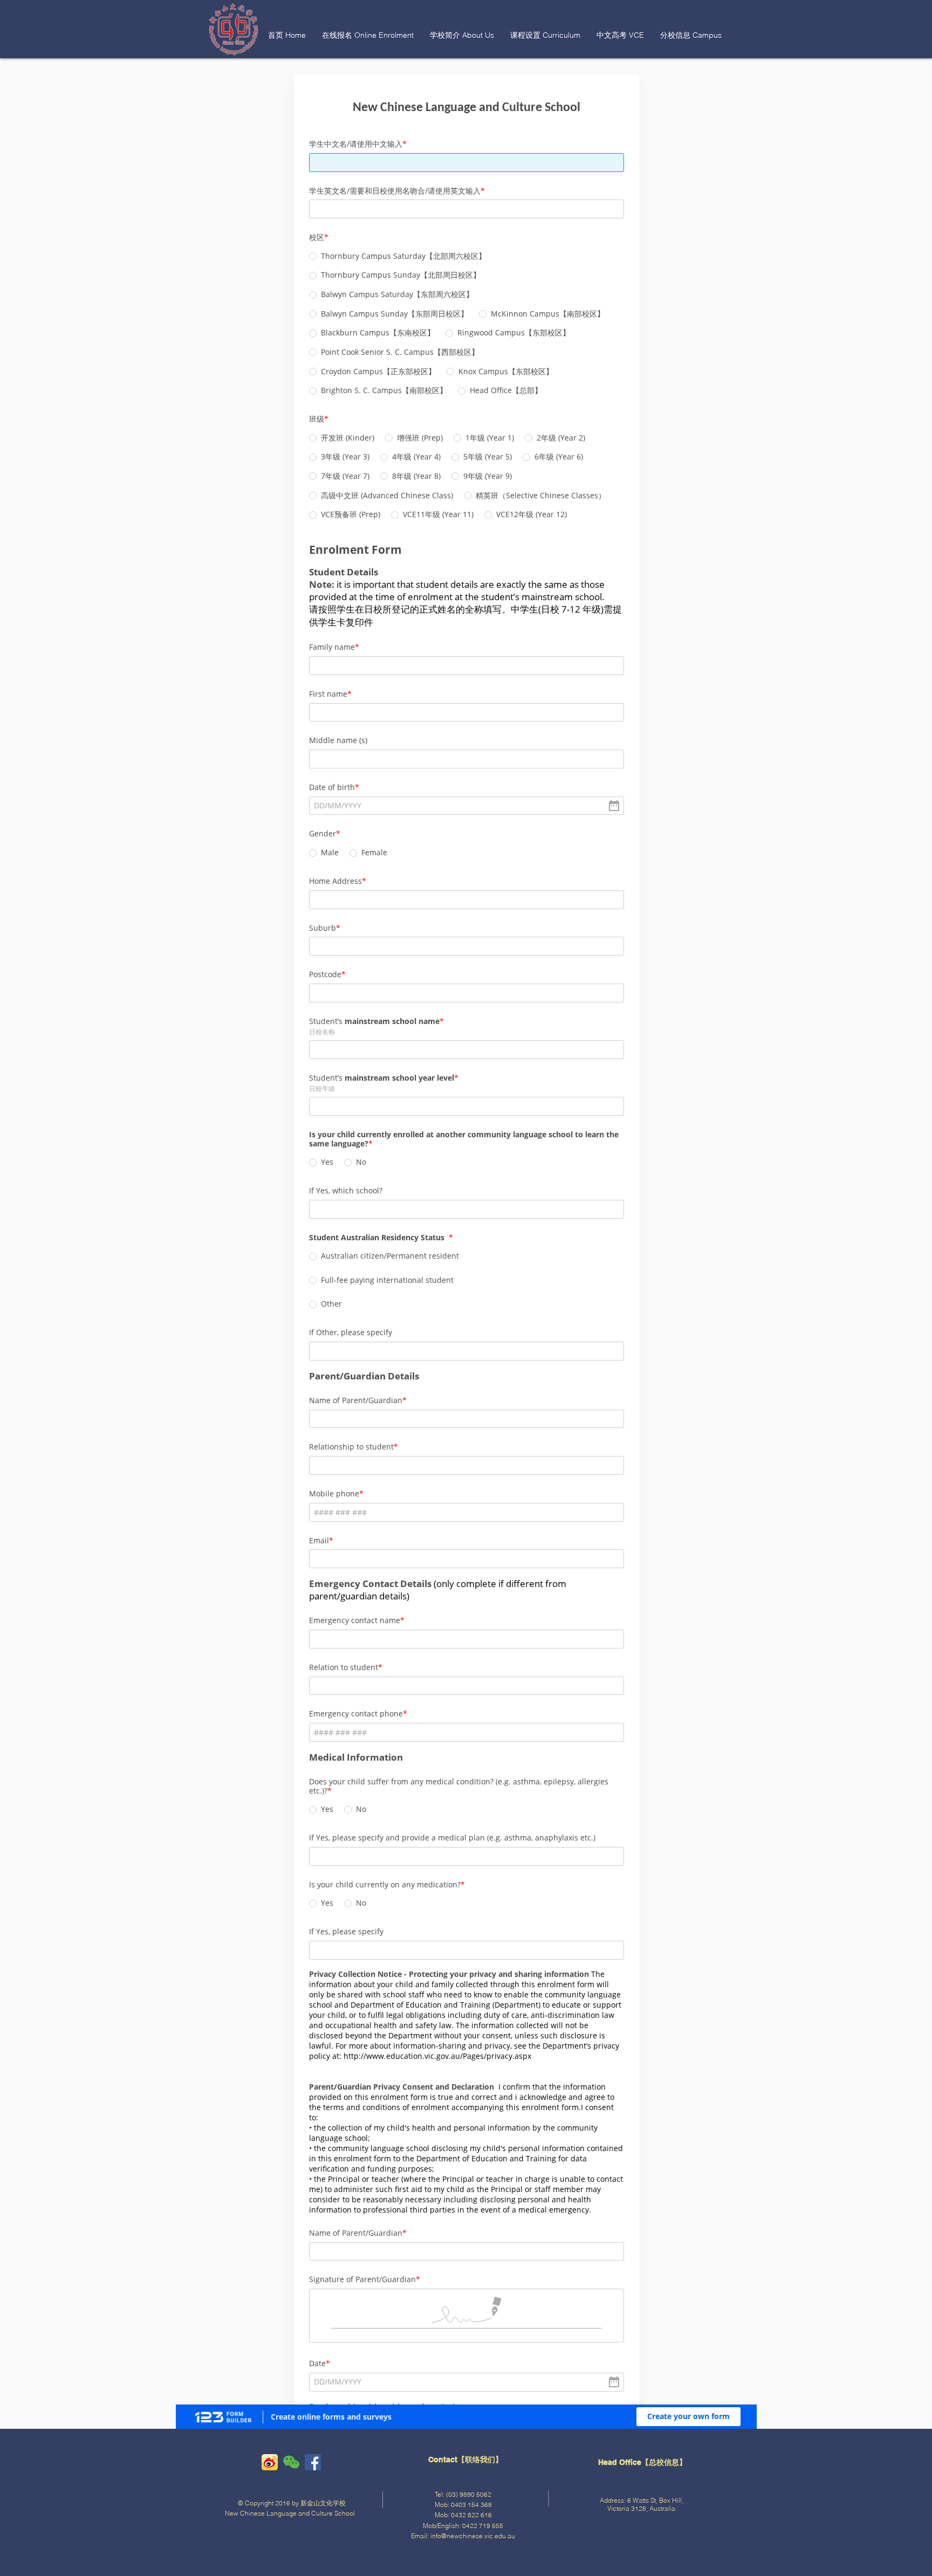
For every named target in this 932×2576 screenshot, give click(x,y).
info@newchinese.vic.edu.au (473, 2536)
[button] (368, 35)
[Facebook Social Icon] (313, 2462)
